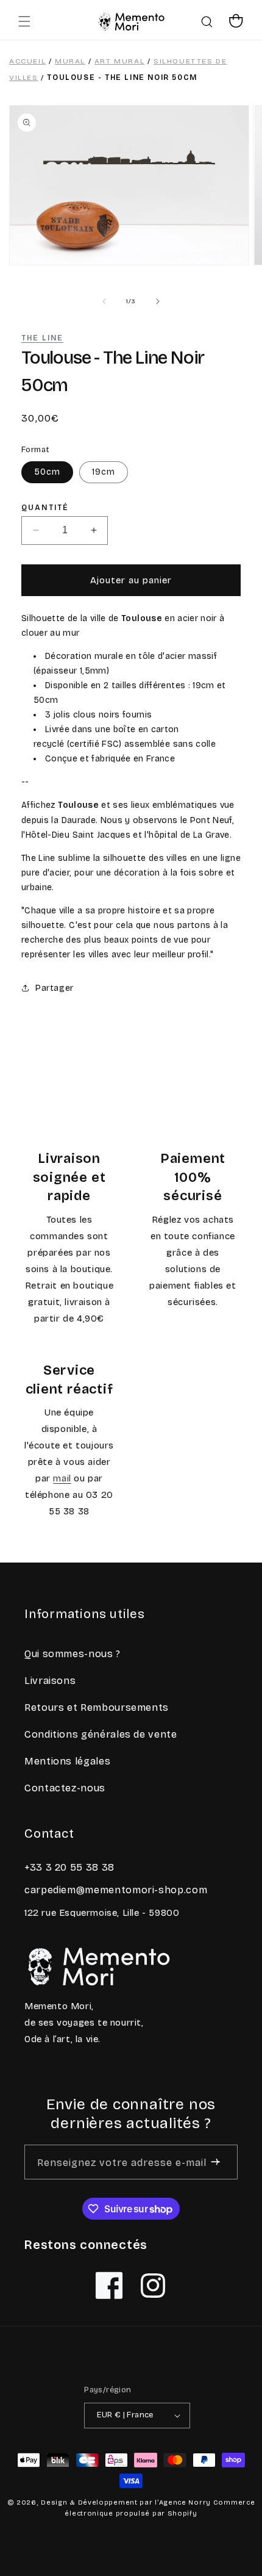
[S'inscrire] (215, 2162)
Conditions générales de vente (101, 1734)
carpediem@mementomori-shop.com (116, 1890)
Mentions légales (67, 1761)
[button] (24, 21)
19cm (104, 472)
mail (62, 1478)
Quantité (45, 508)
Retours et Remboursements (97, 1707)
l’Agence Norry (183, 2502)
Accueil (27, 61)
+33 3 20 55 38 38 (69, 1867)
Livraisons (50, 1681)
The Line (42, 338)
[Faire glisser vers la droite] (158, 301)
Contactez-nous (65, 1788)
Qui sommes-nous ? (73, 1654)
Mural (70, 61)
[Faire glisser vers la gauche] (104, 301)
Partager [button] (55, 988)
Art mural (119, 61)
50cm (47, 472)
